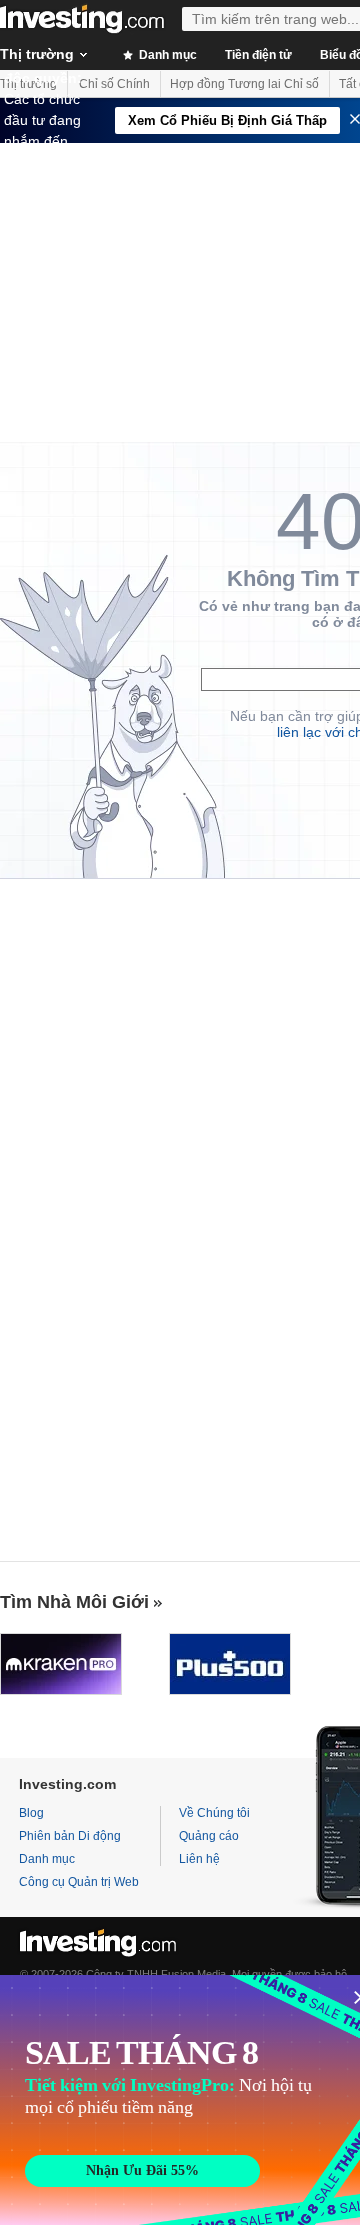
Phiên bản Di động (70, 1836)
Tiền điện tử (258, 55)
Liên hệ (199, 1859)
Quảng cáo (209, 1836)
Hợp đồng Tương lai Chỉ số (244, 84)
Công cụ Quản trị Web (79, 1882)
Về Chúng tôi (214, 1813)
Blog (31, 1813)
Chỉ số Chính (114, 84)
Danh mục (166, 55)
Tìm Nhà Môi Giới (74, 1602)
